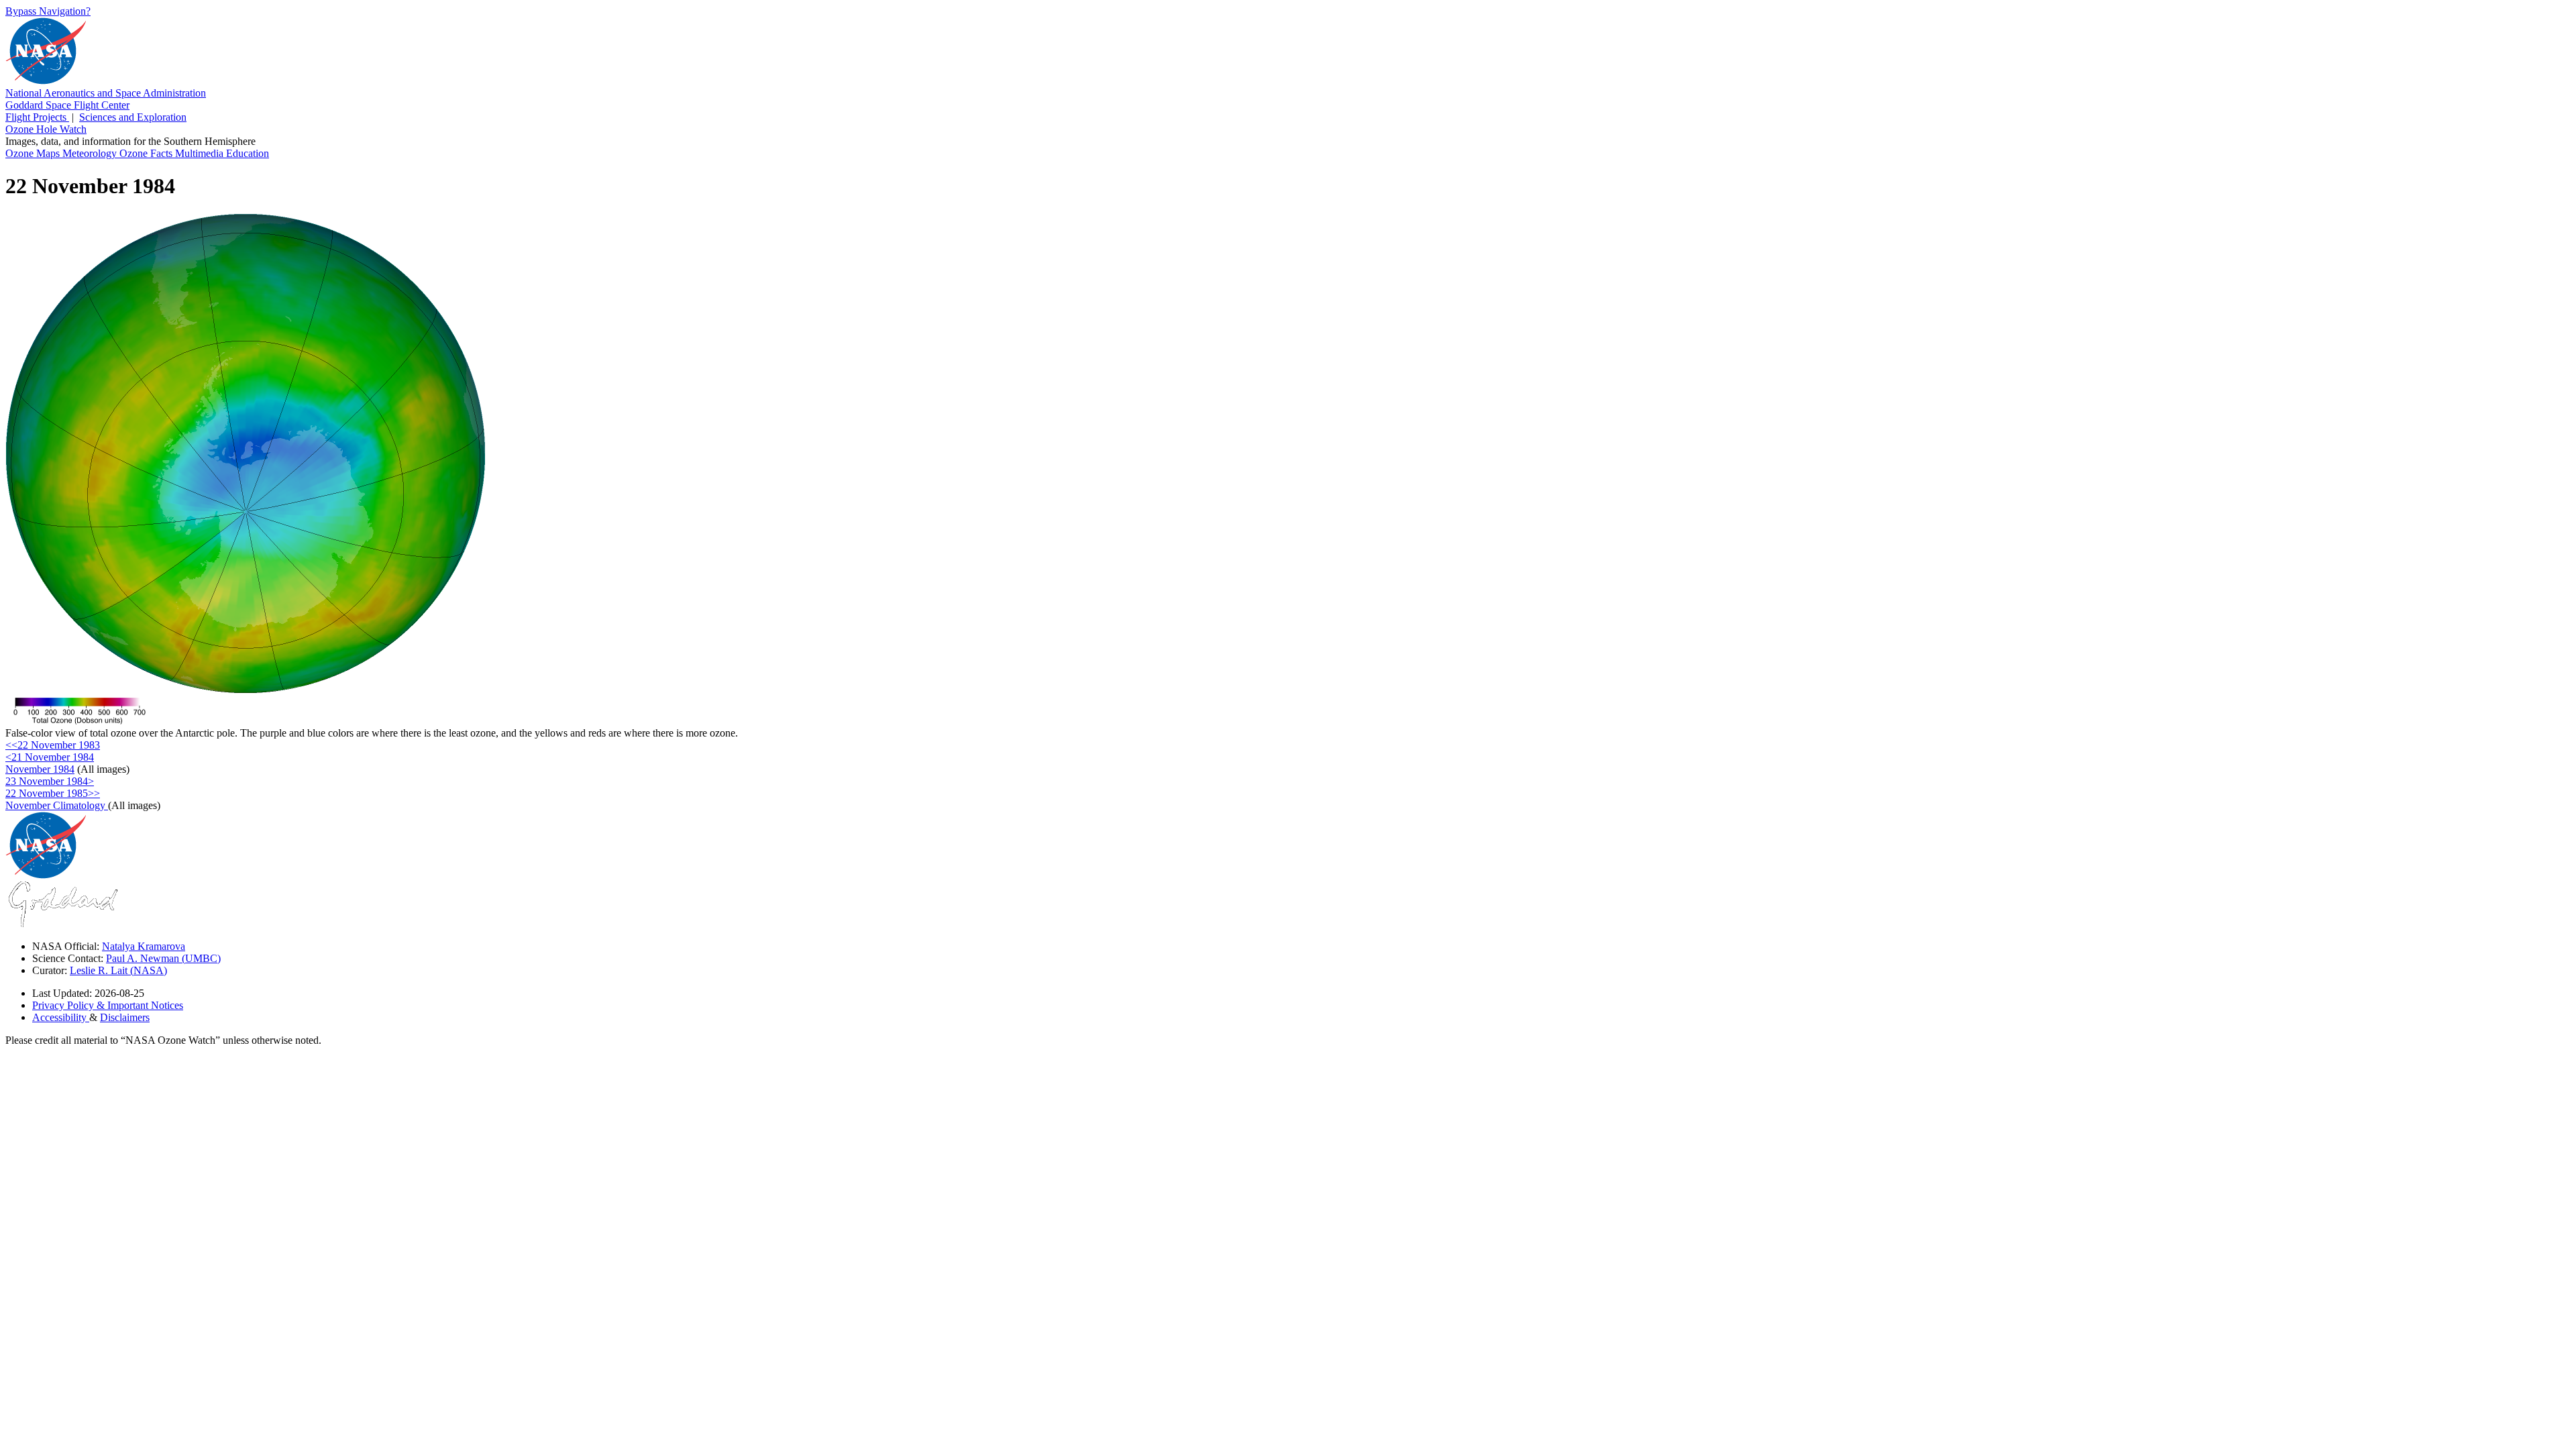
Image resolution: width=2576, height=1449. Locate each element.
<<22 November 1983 (53, 745)
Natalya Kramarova (144, 946)
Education (248, 153)
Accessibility (61, 1017)
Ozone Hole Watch (46, 129)
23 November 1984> (50, 781)
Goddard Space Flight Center (67, 105)
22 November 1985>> (53, 793)
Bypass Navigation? (48, 11)
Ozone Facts (147, 153)
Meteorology (91, 153)
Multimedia (201, 153)
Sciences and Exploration (133, 117)
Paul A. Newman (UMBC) (163, 958)
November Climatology (57, 805)
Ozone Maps (34, 153)
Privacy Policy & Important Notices (108, 1005)
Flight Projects (37, 117)
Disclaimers (125, 1017)
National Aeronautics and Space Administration (106, 93)
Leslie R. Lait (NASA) (118, 970)
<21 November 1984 (50, 757)
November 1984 (40, 769)
